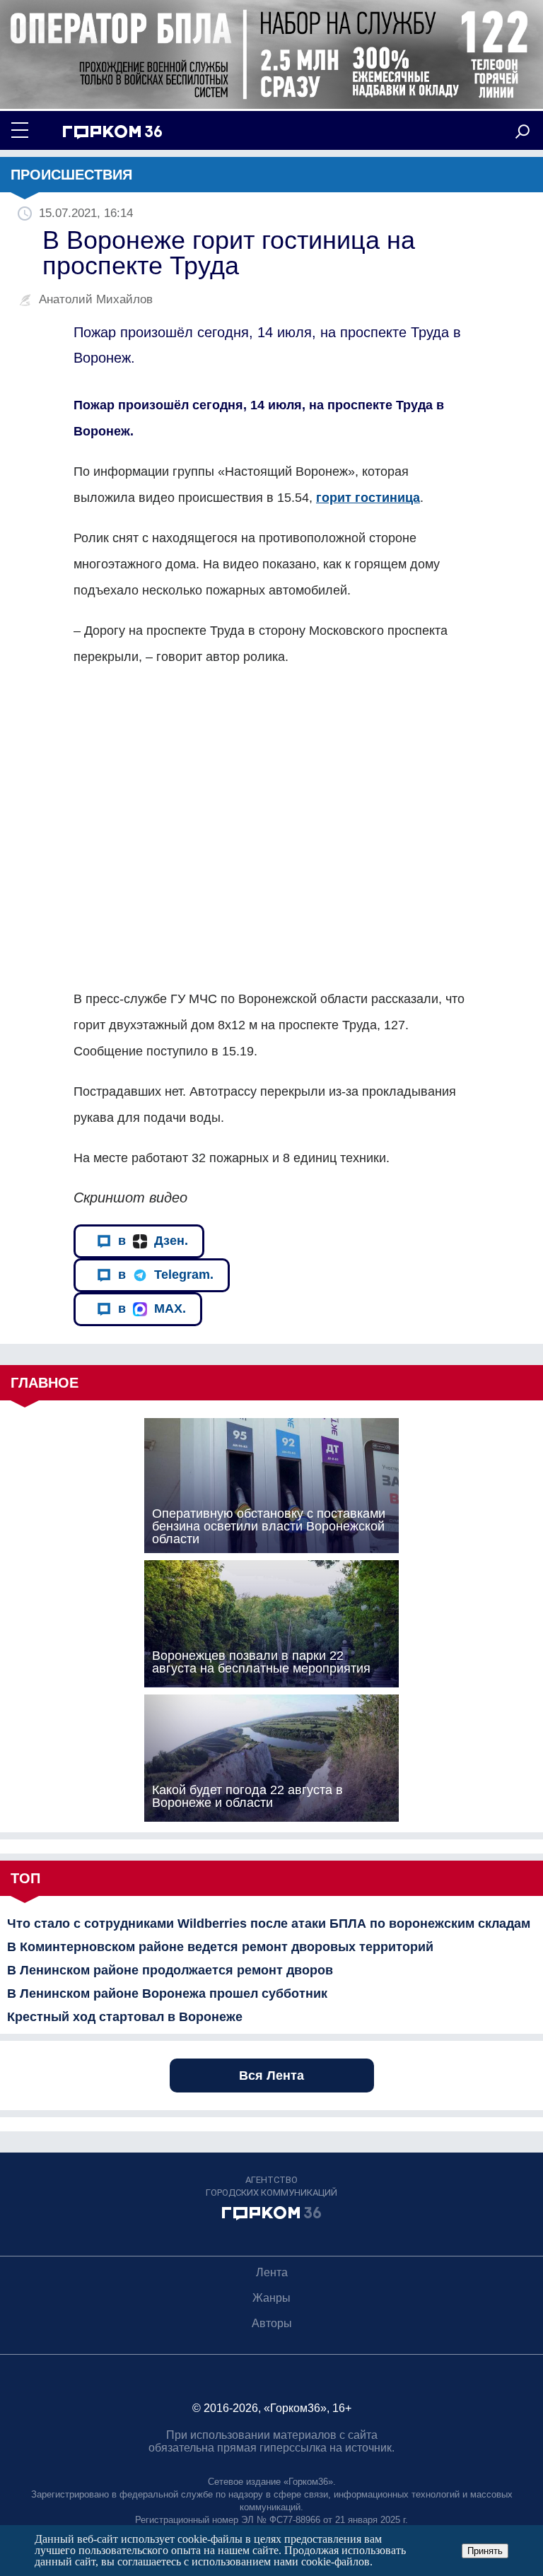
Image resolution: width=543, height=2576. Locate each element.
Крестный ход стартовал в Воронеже (125, 2017)
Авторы (272, 2323)
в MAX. (152, 1309)
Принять (485, 2551)
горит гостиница (368, 498)
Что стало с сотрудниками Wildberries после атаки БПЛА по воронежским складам (269, 1924)
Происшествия (71, 175)
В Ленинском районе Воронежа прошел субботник (167, 1994)
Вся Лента (271, 2076)
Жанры (271, 2298)
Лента (272, 2272)
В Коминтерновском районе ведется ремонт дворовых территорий (220, 1947)
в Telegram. (166, 1275)
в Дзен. (153, 1241)
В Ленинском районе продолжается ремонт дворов (170, 1970)
